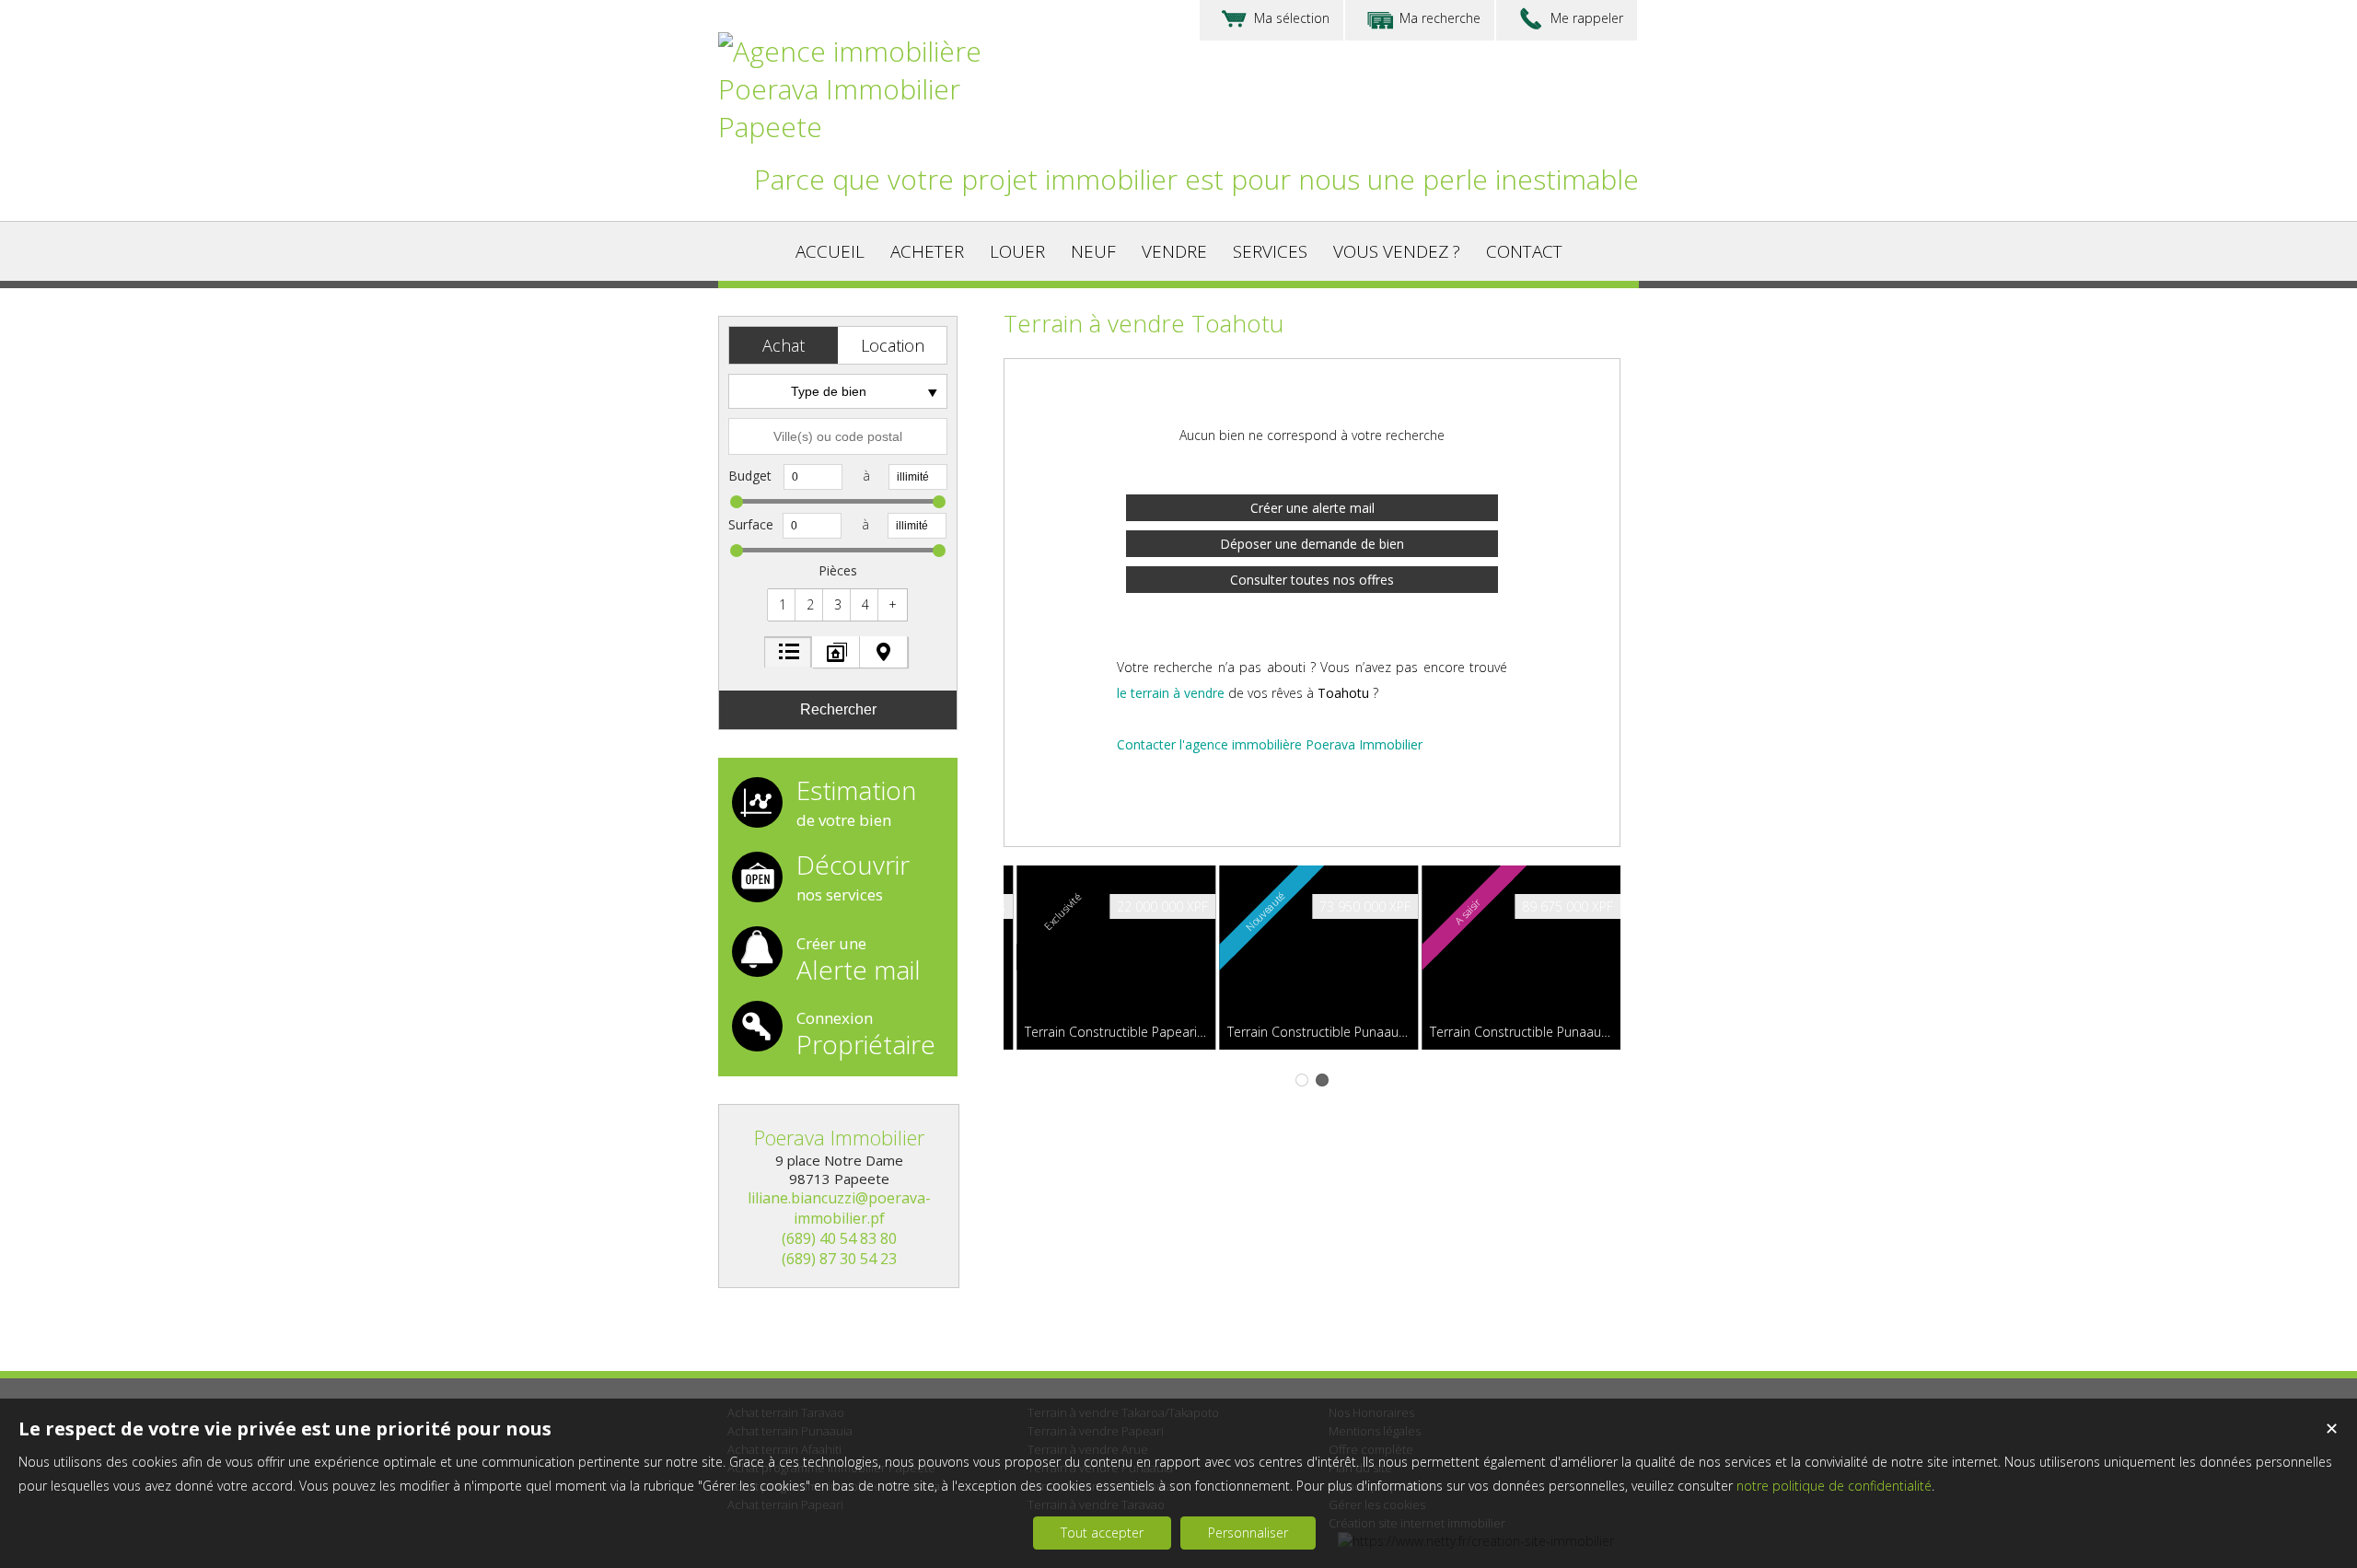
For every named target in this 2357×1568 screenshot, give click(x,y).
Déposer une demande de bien (1312, 544)
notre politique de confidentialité (1834, 1486)
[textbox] (838, 436)
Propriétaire (866, 1032)
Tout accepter (1102, 1533)
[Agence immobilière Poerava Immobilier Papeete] (875, 127)
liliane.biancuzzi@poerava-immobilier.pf (839, 1208)
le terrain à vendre (1171, 693)
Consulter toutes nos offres (1312, 580)
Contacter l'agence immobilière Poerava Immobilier (1270, 744)
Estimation (856, 804)
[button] (784, 345)
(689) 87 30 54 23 (839, 1259)
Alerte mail (859, 958)
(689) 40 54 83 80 (839, 1238)
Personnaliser (1248, 1533)
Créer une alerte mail (1312, 508)
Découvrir (853, 878)
